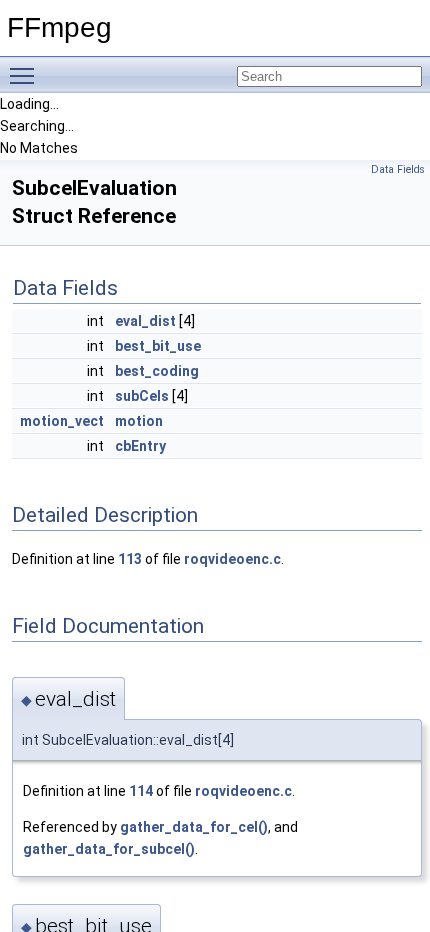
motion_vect (62, 421)
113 (130, 559)
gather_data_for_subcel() (109, 849)
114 (141, 791)
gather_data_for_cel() (194, 827)
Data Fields (398, 169)
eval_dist (145, 321)
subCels (142, 396)
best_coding (157, 371)
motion (139, 421)
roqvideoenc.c (232, 559)
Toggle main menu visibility (26, 75)
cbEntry (140, 446)
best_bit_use (158, 346)
